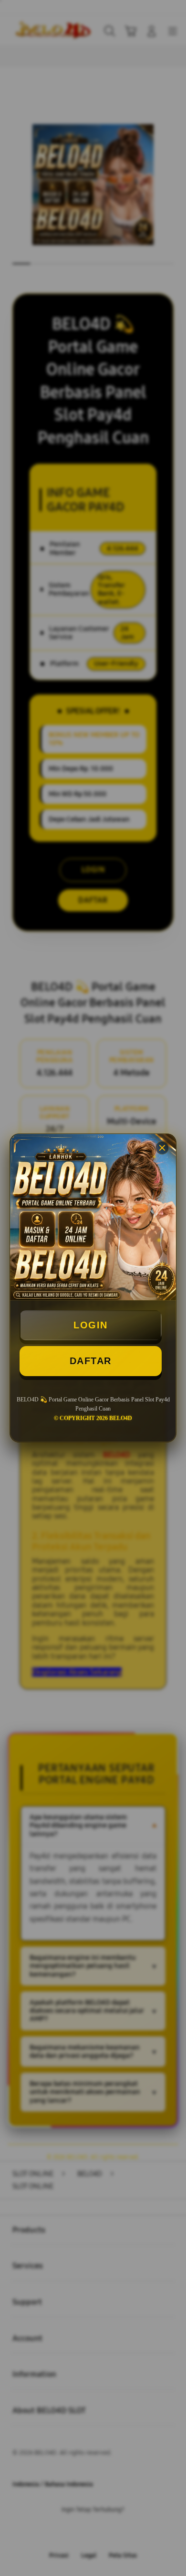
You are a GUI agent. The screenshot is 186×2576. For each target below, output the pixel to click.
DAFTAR (91, 1361)
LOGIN (91, 1325)
